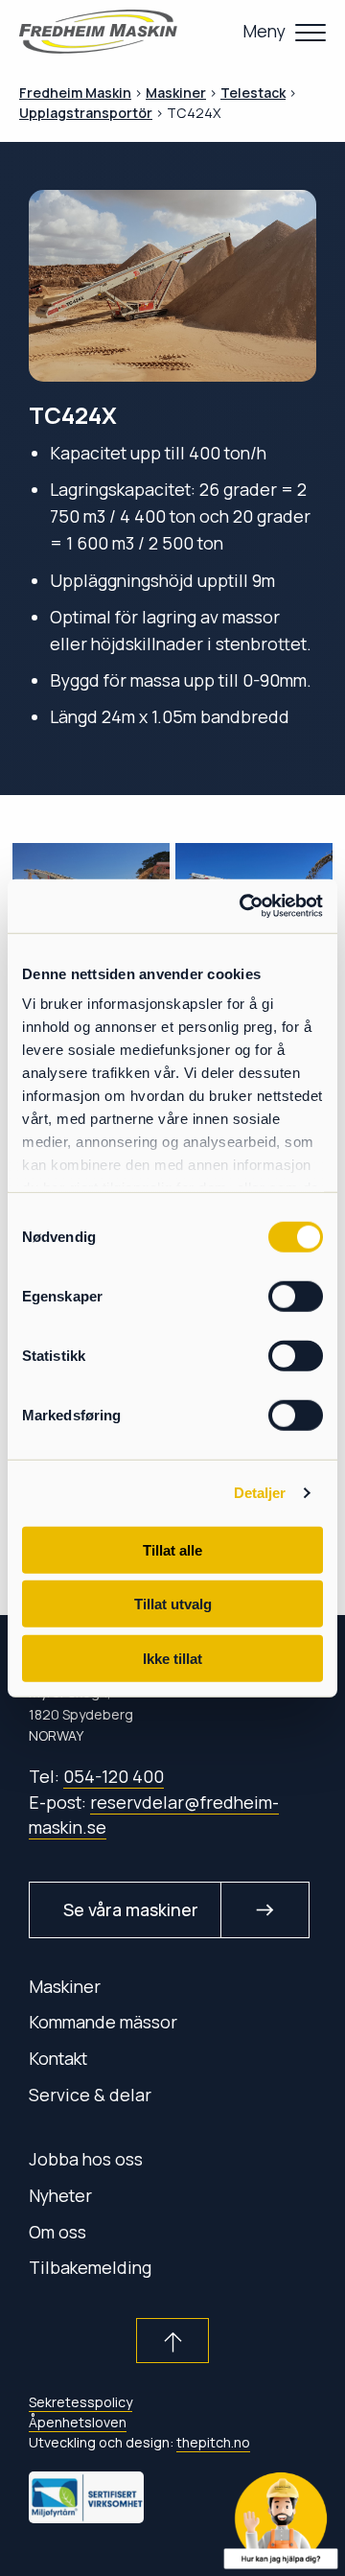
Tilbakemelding (90, 2267)
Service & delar (90, 2095)
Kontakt (58, 2058)
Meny (264, 31)
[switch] (296, 1296)
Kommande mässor (103, 2022)
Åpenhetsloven (78, 2422)
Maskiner (65, 1986)
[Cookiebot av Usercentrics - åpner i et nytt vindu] (243, 906)
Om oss (57, 2232)
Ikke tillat (172, 1658)
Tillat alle (172, 1549)
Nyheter (60, 2195)
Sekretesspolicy (80, 2402)
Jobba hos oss (86, 2159)
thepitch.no (213, 2442)
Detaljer (260, 1493)
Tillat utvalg (173, 1604)
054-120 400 (114, 1776)
